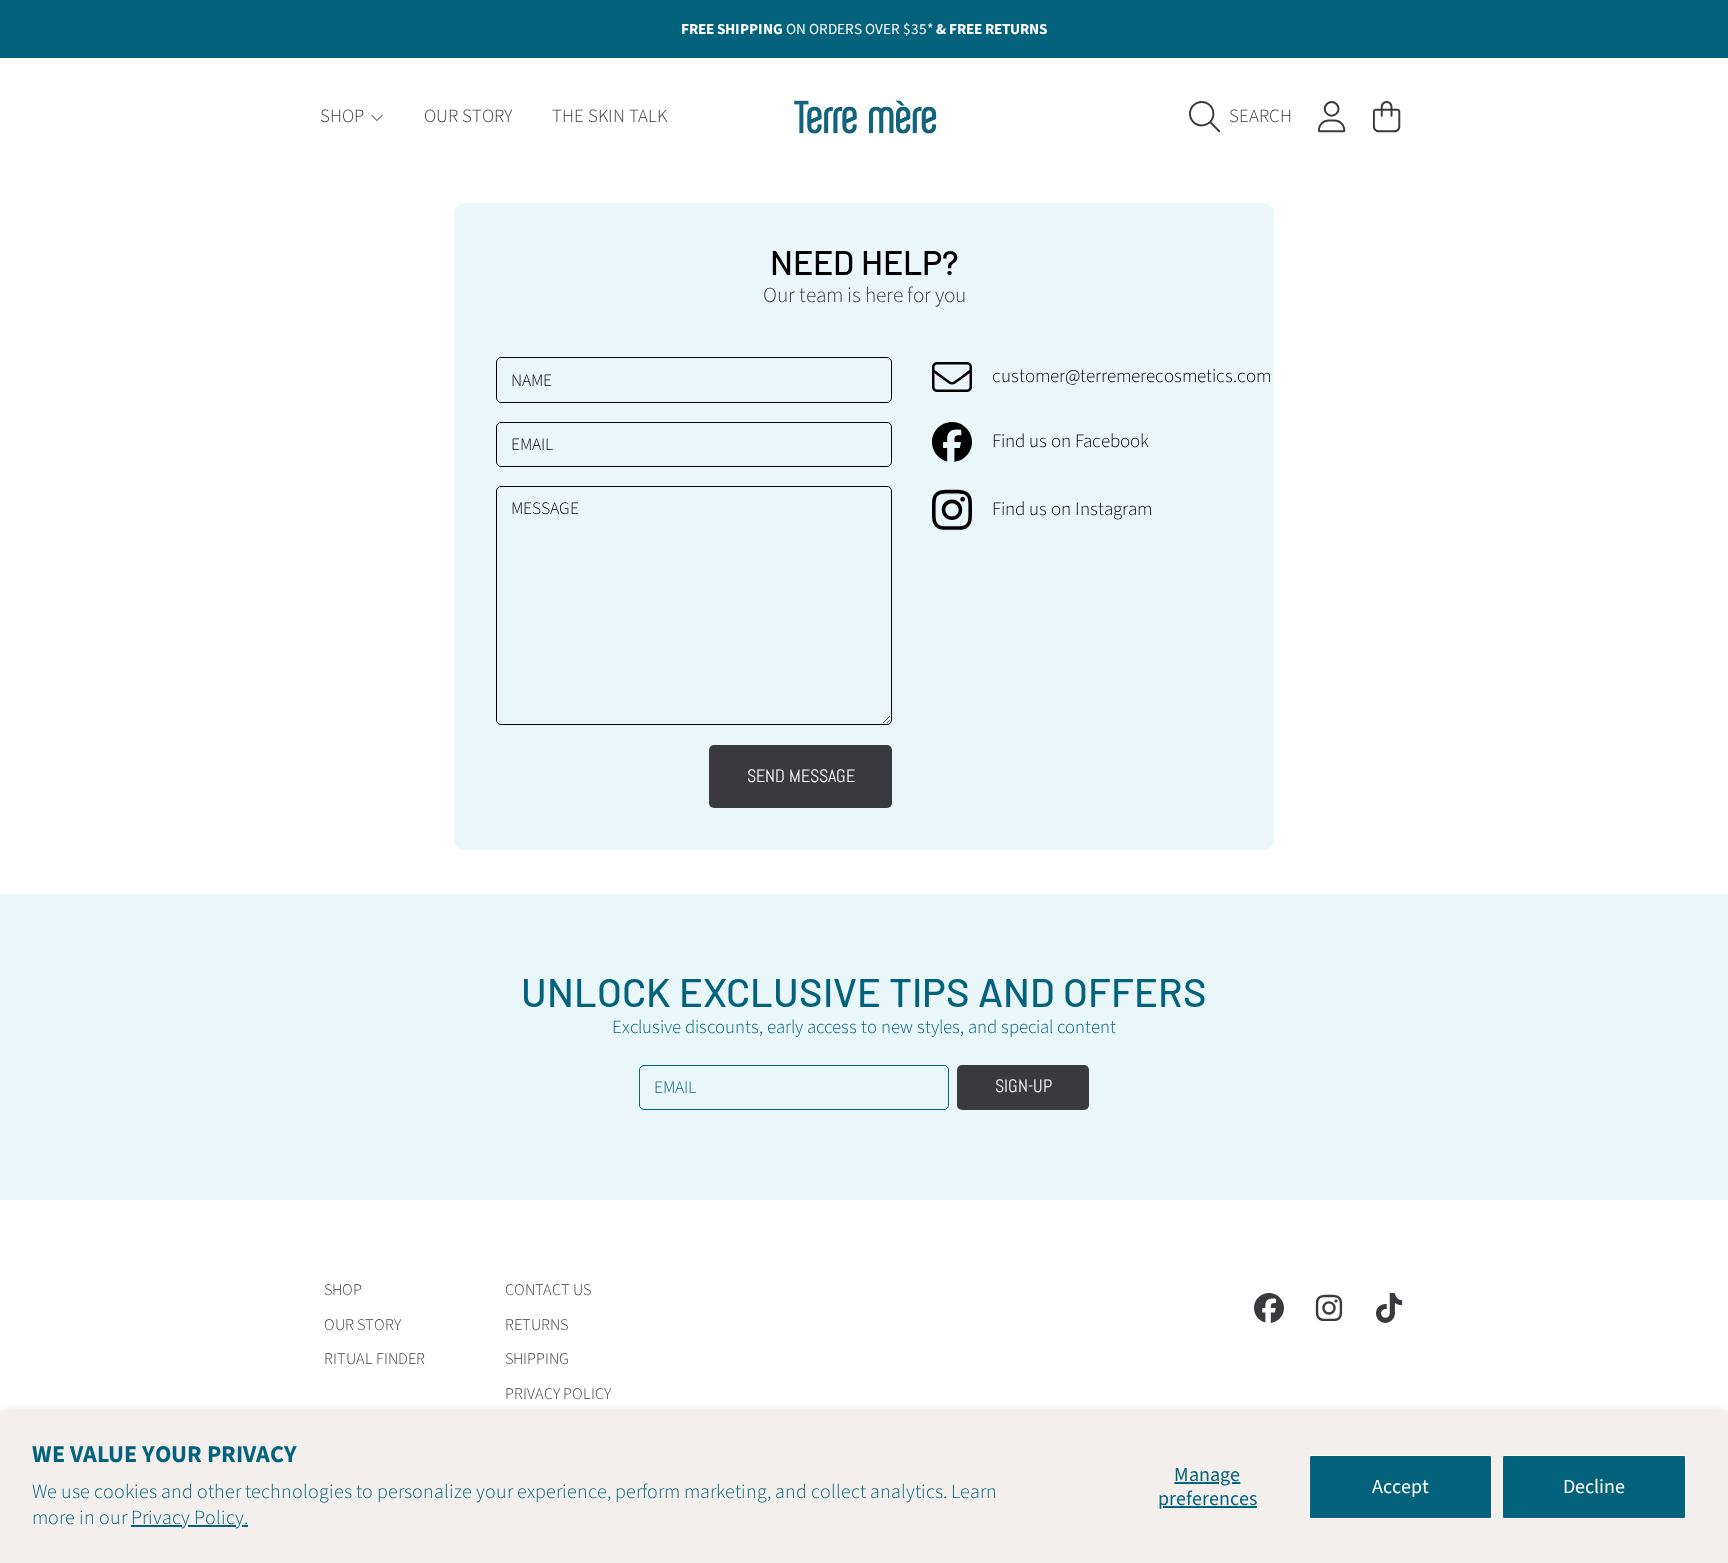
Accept (1400, 1487)
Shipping (537, 1359)
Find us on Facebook (1070, 442)
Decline (1594, 1487)
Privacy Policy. (189, 1518)
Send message (801, 776)
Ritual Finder (374, 1359)
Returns (536, 1325)
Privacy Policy (558, 1394)
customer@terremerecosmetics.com (1131, 377)
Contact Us (548, 1290)
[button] (1247, 116)
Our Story (362, 1325)
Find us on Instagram (1072, 510)
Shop (344, 116)
